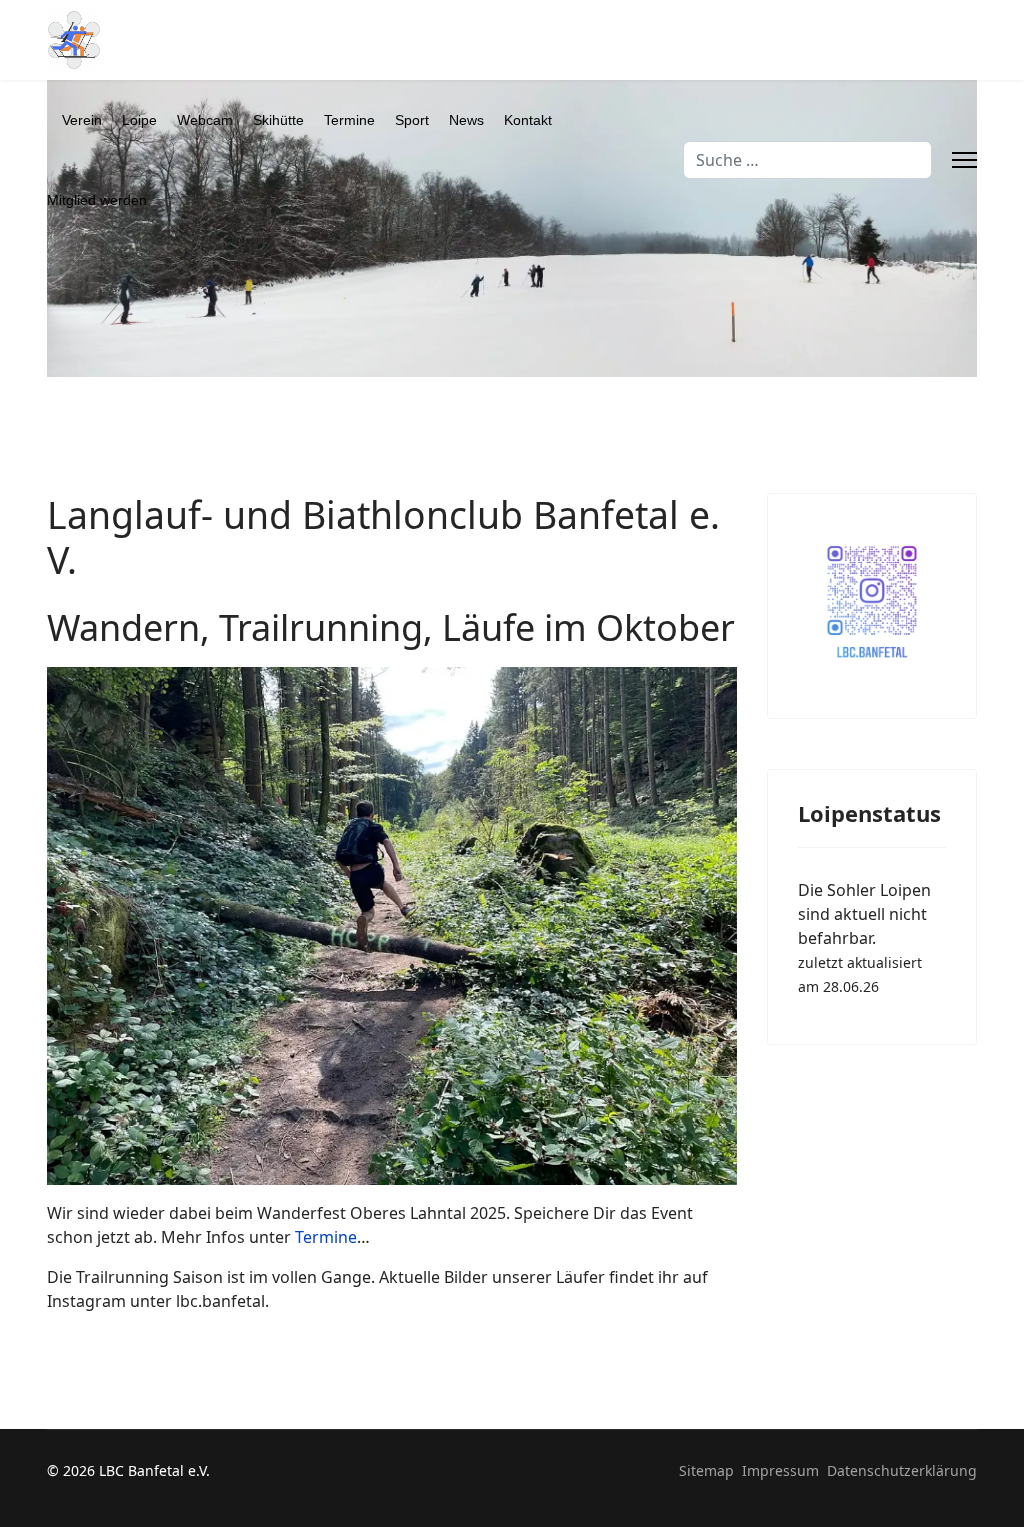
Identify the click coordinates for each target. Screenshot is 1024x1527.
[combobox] (807, 160)
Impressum (780, 1470)
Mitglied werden (97, 200)
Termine (349, 120)
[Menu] (964, 160)
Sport (412, 120)
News (466, 120)
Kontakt (528, 120)
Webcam (205, 120)
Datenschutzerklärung (902, 1470)
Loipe (139, 120)
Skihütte (278, 120)
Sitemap (706, 1470)
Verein (82, 120)
